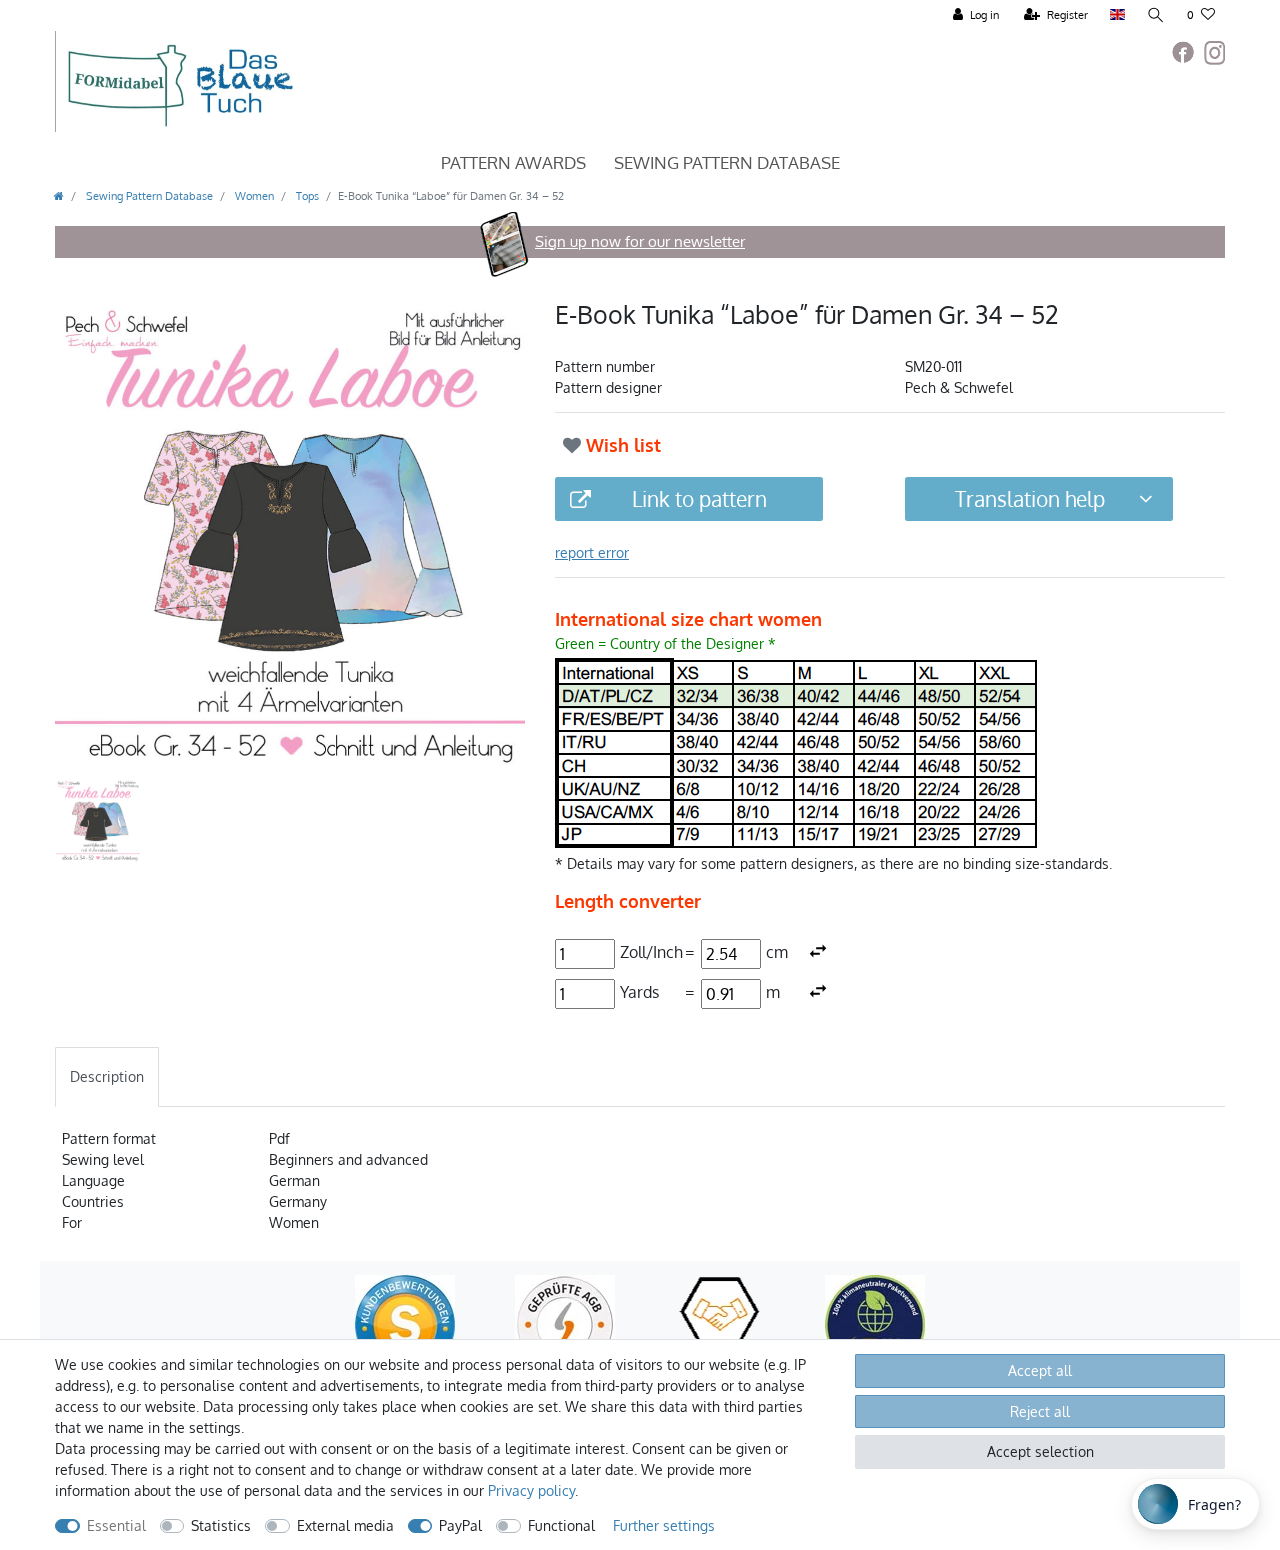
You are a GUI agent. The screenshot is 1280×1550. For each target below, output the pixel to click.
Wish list (621, 445)
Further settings (664, 1525)
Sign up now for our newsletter (640, 241)
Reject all (1040, 1411)
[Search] (1156, 15)
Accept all (1040, 1370)
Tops (306, 195)
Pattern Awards (513, 162)
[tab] (107, 1076)
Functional (561, 1525)
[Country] (1117, 15)
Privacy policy (531, 1490)
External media (345, 1525)
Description (107, 1076)
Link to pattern (699, 498)
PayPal (460, 1525)
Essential (116, 1525)
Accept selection (1040, 1451)
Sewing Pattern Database (727, 162)
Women (253, 195)
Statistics (221, 1525)
